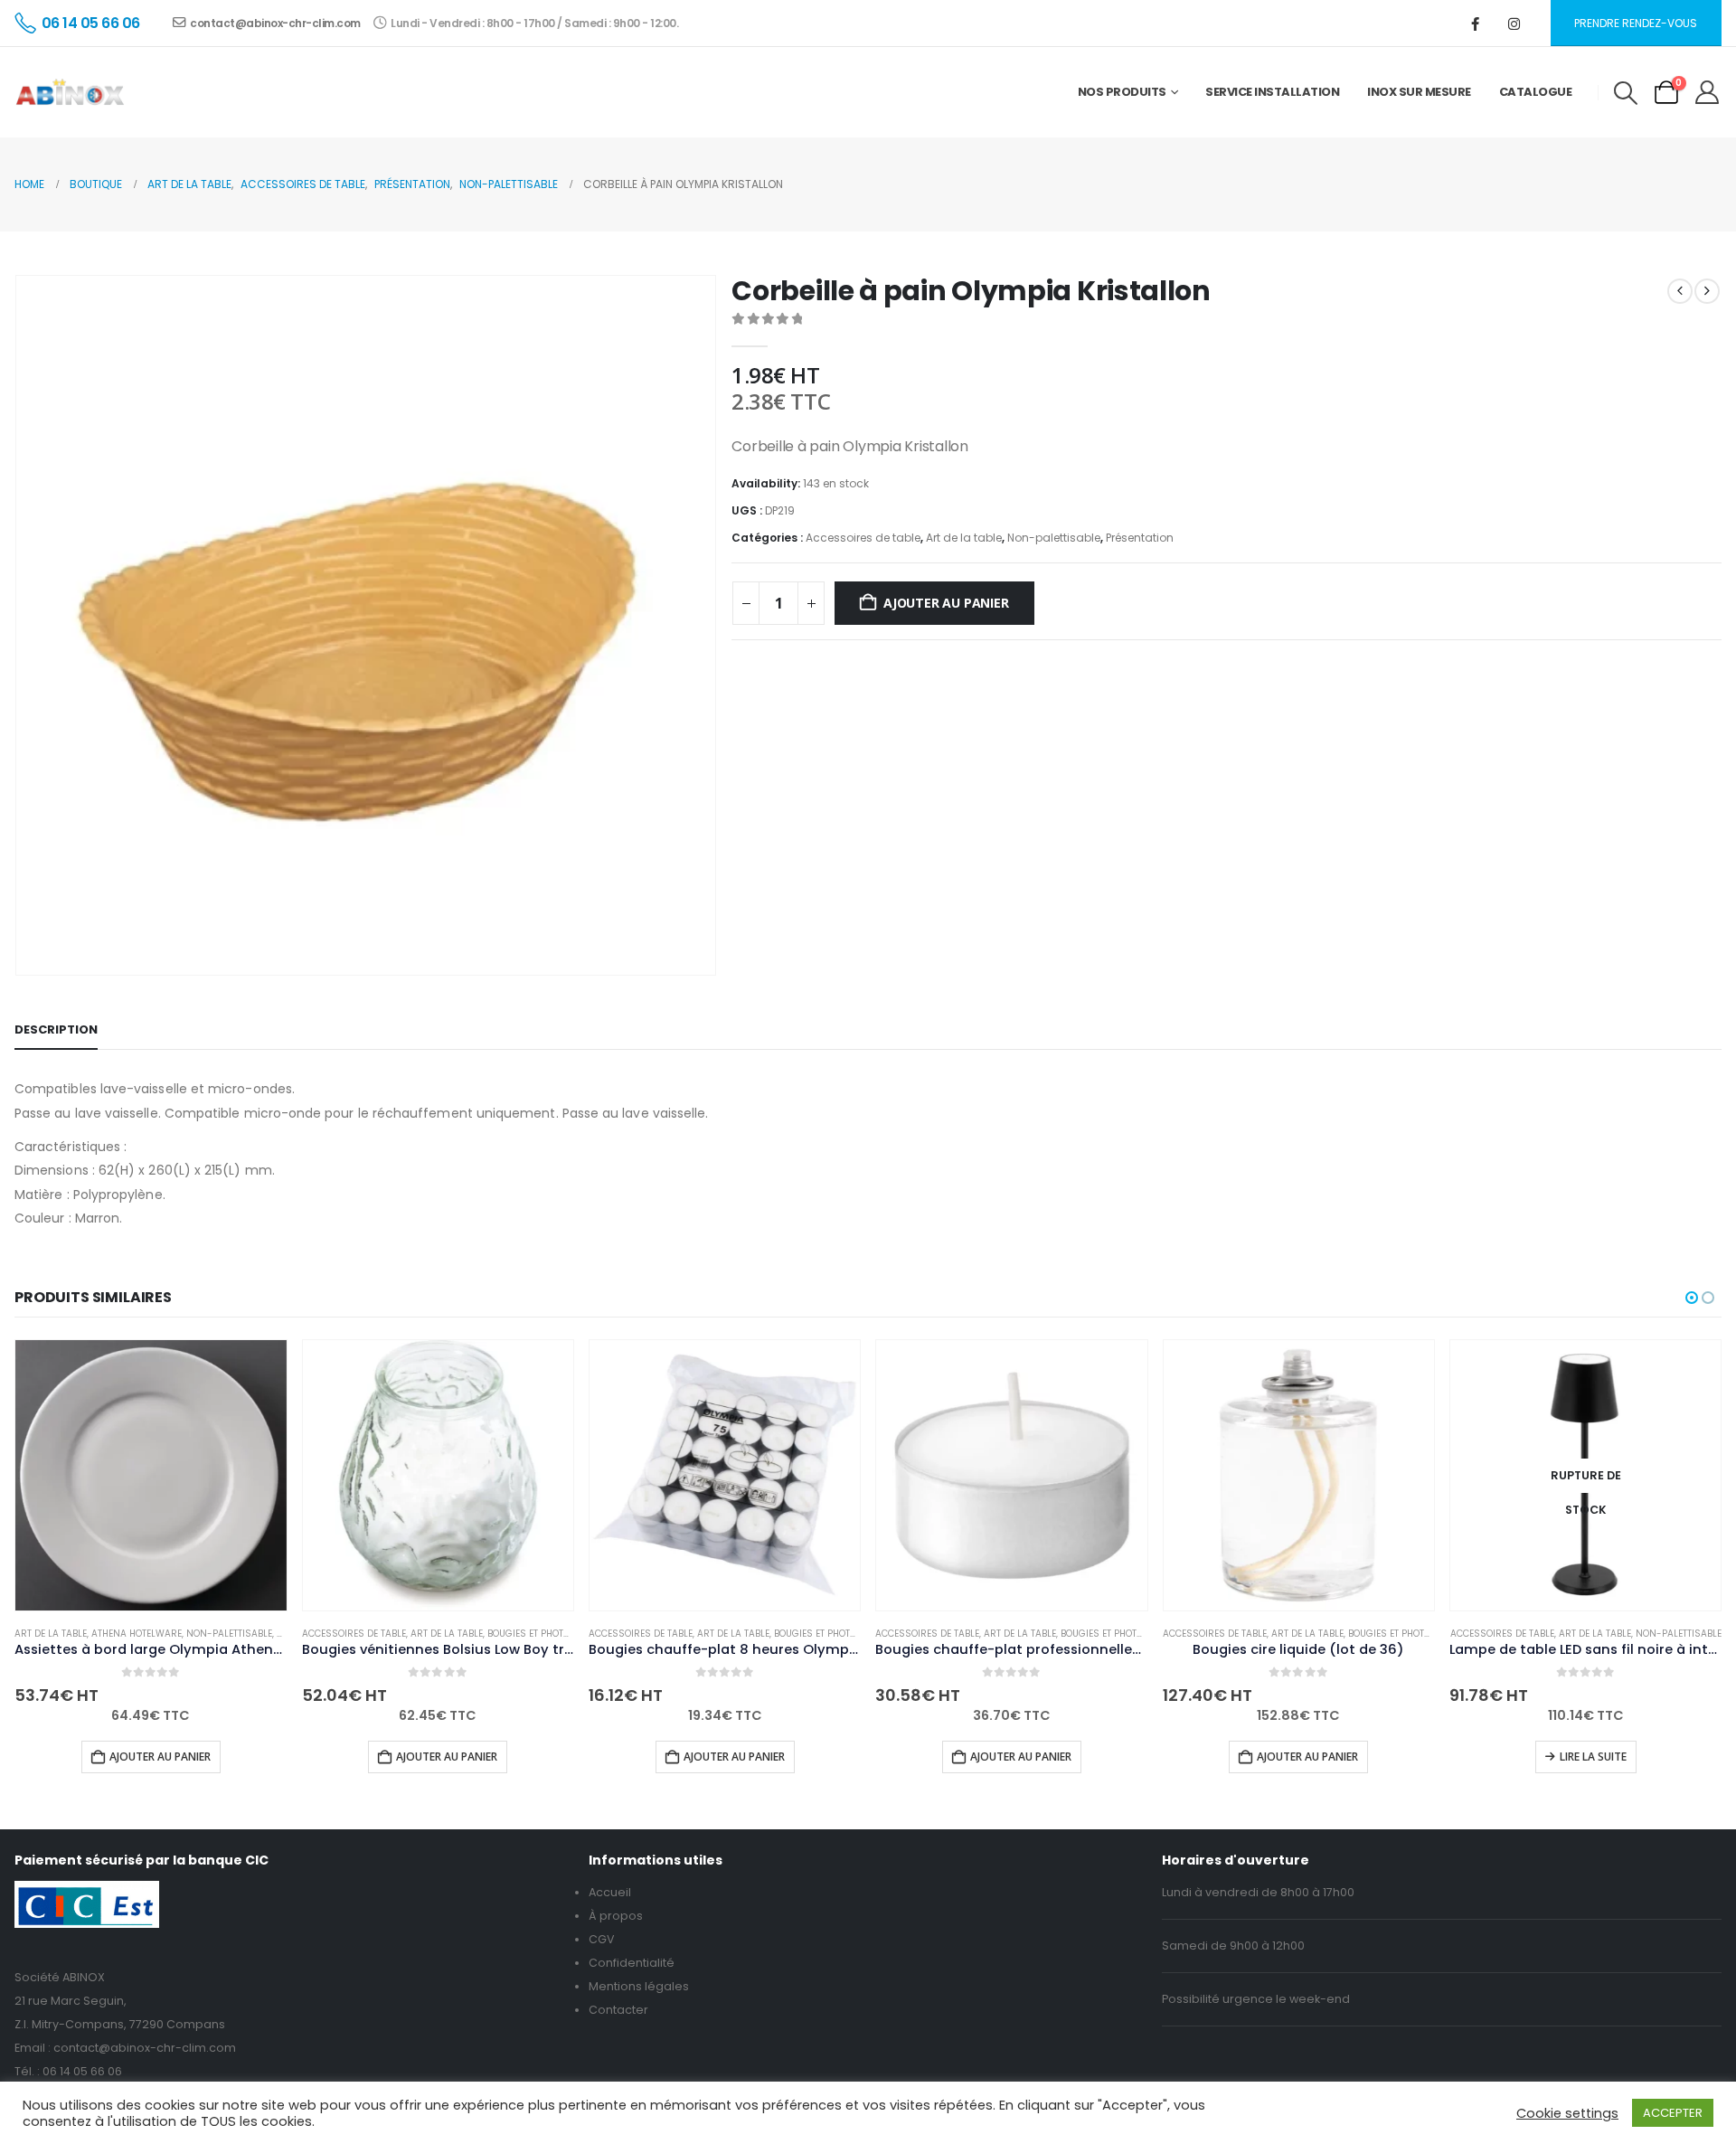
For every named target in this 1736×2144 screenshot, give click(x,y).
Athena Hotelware (137, 1634)
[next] (1707, 291)
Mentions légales (639, 1986)
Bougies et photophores (546, 1634)
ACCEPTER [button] (1673, 2113)
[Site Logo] (70, 92)
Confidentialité (632, 1963)
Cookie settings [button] (1567, 2113)
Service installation (1272, 92)
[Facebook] (1476, 24)
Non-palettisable (1054, 538)
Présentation (1140, 538)
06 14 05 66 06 (82, 2071)
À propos (616, 1916)
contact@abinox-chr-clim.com (275, 23)
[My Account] (1708, 92)
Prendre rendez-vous (1636, 23)
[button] (1625, 93)
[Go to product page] (151, 1475)
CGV (602, 1939)
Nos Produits (1122, 92)
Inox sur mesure (1419, 92)
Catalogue (1536, 92)
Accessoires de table (863, 538)
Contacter (618, 2010)
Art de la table (964, 538)
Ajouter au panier (946, 603)
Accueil (610, 1892)
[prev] (1680, 291)
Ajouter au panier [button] (160, 1757)
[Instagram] (1514, 24)
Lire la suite (1593, 1757)
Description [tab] (56, 1029)
